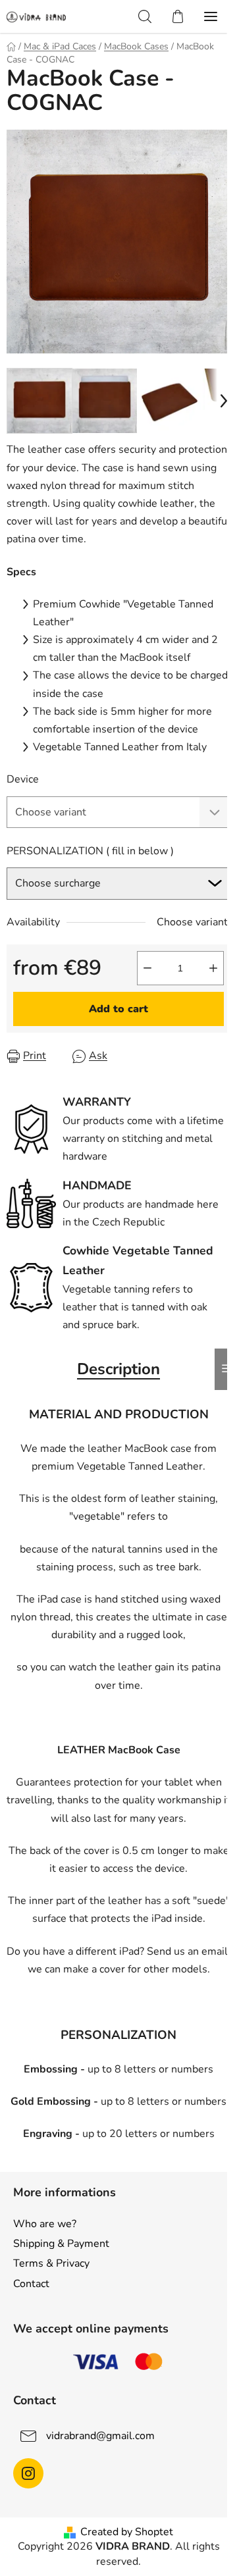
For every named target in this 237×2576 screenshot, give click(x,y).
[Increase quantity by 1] (213, 968)
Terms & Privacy (51, 2263)
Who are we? (45, 2224)
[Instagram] (28, 2473)
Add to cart (118, 1009)
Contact (31, 2284)
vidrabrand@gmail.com (100, 2436)
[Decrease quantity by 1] (147, 968)
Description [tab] (118, 1369)
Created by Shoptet (127, 2532)
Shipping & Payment (61, 2244)
